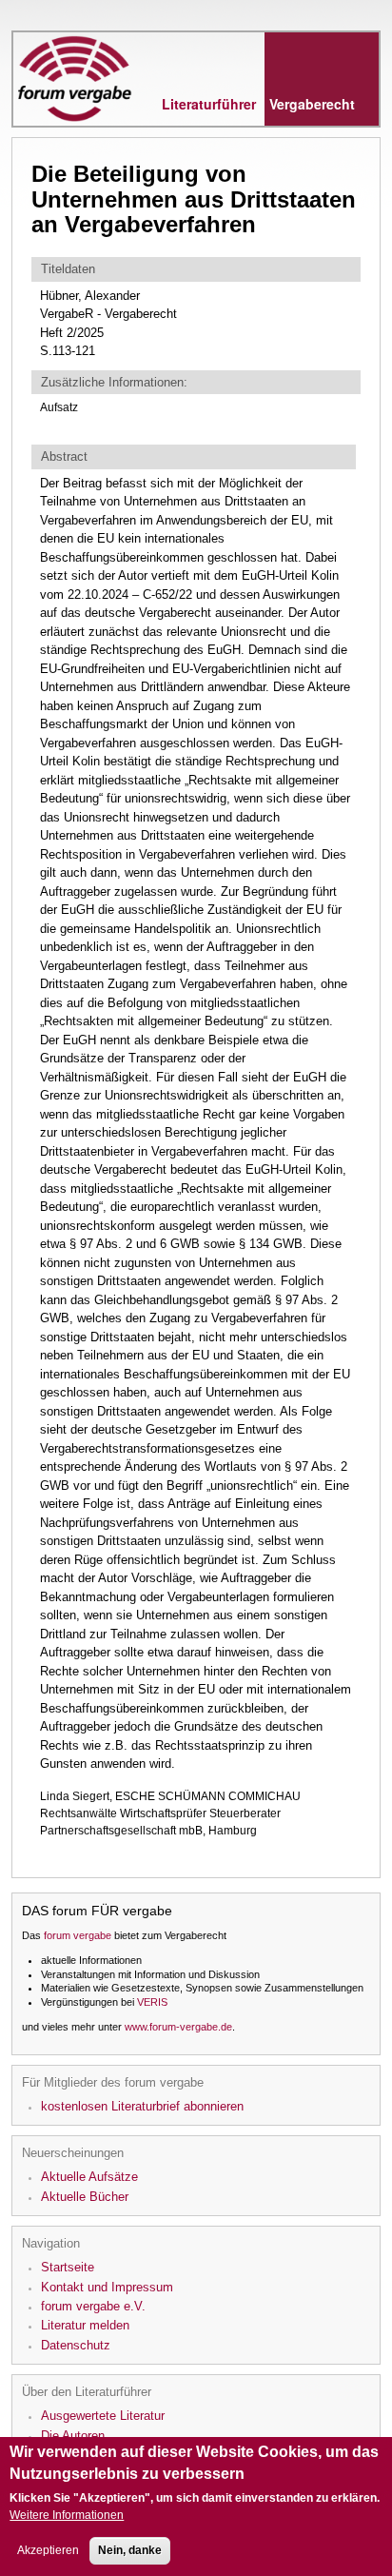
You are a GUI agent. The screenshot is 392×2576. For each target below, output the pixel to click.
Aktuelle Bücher (85, 2197)
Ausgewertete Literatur (103, 2416)
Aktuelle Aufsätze (89, 2177)
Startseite (68, 2267)
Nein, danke (130, 2550)
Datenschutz (76, 2345)
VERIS (152, 2002)
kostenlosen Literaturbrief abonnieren (142, 2106)
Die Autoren (73, 2436)
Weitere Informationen (67, 2515)
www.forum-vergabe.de (178, 2027)
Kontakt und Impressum (107, 2287)
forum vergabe (78, 1935)
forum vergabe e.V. (93, 2306)
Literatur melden (85, 2325)
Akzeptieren (48, 2550)
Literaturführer (258, 104)
